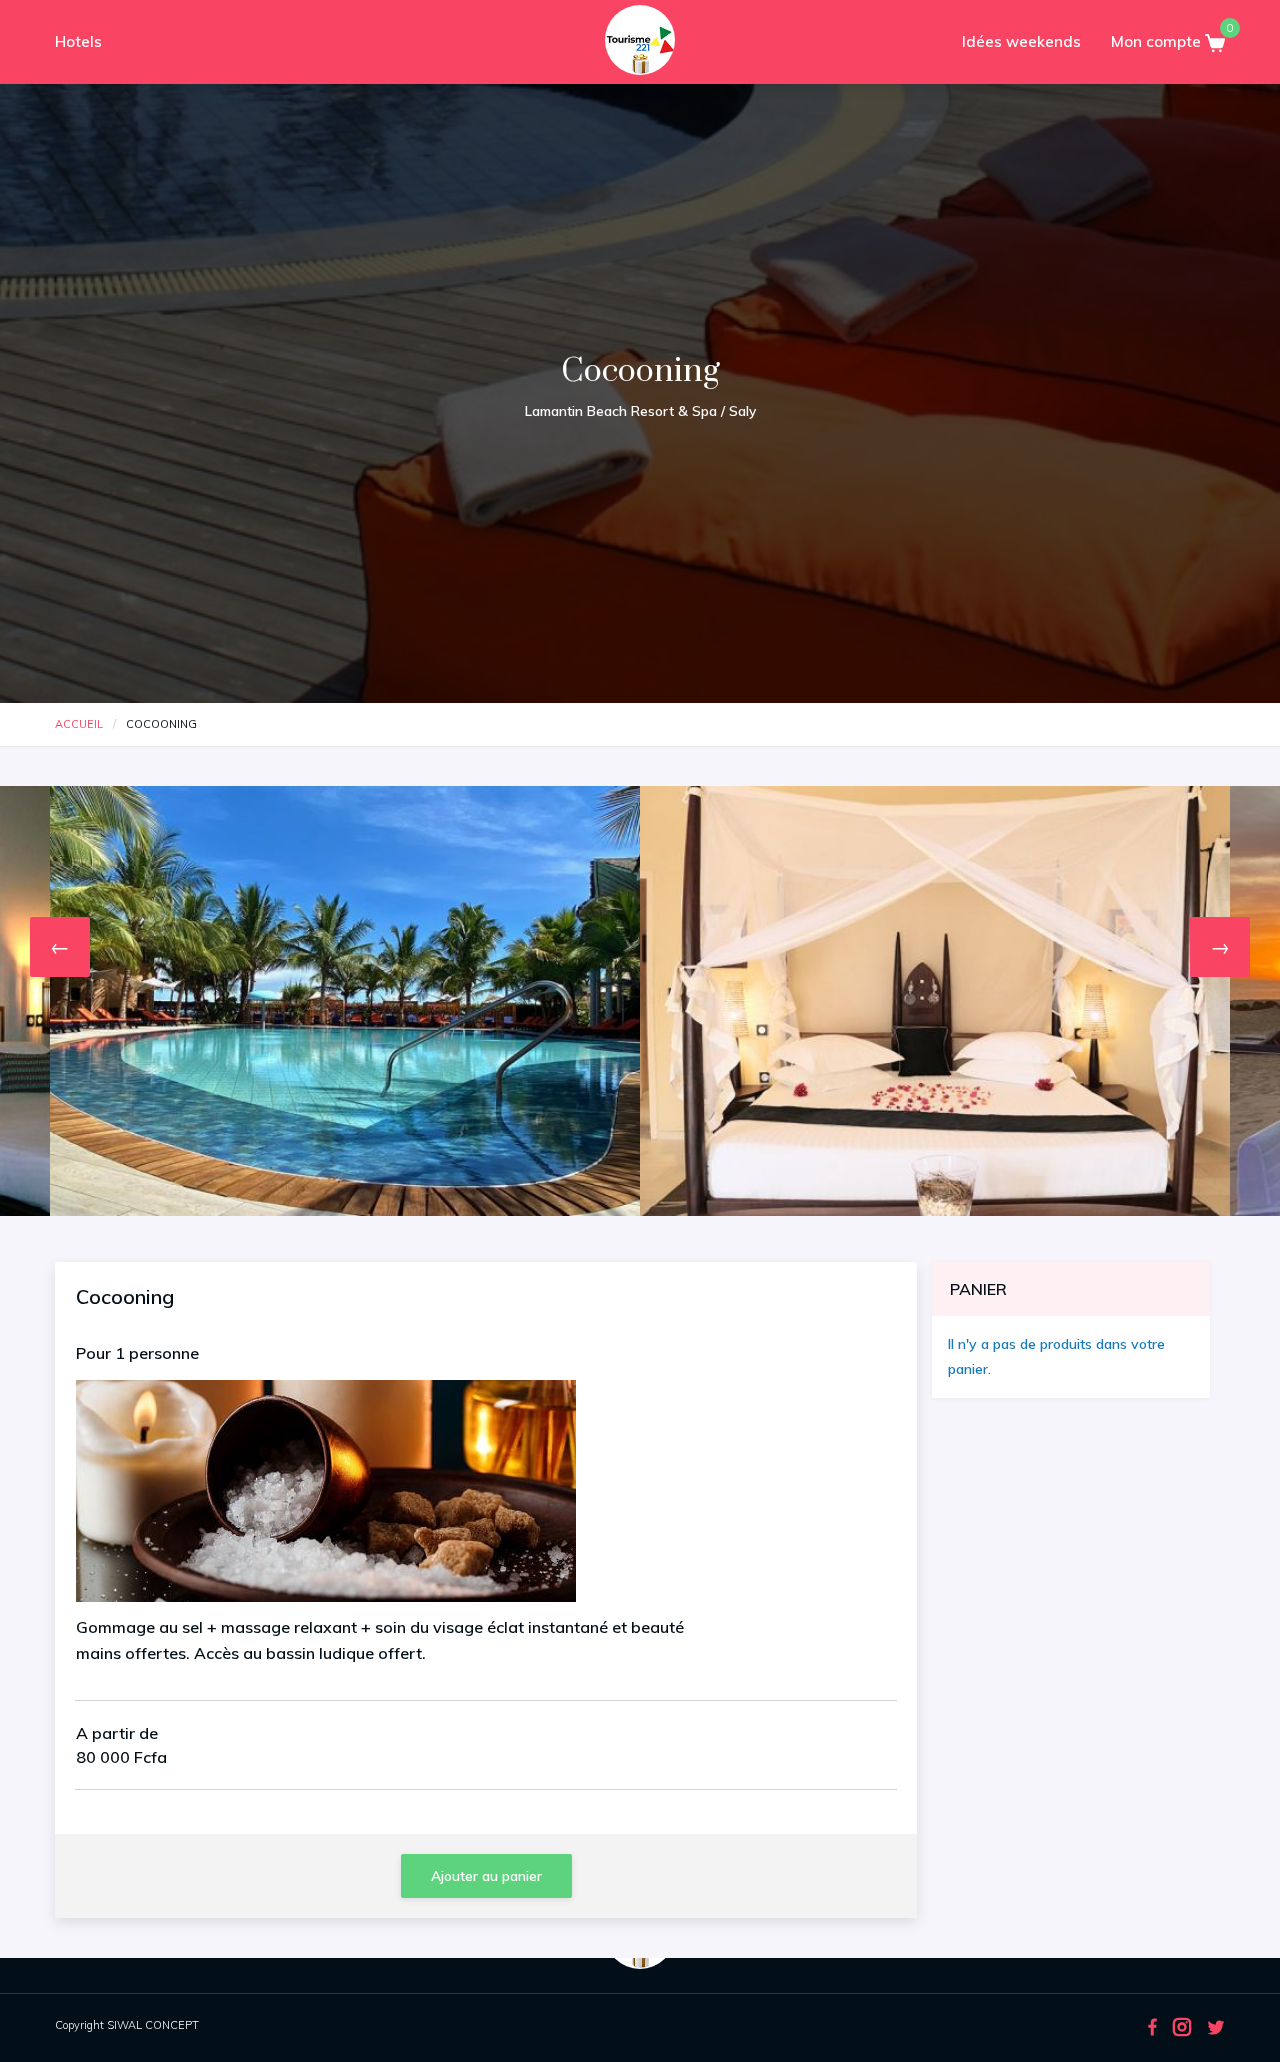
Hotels (78, 41)
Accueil (79, 724)
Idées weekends (1021, 41)
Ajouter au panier (486, 1875)
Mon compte (1158, 41)
